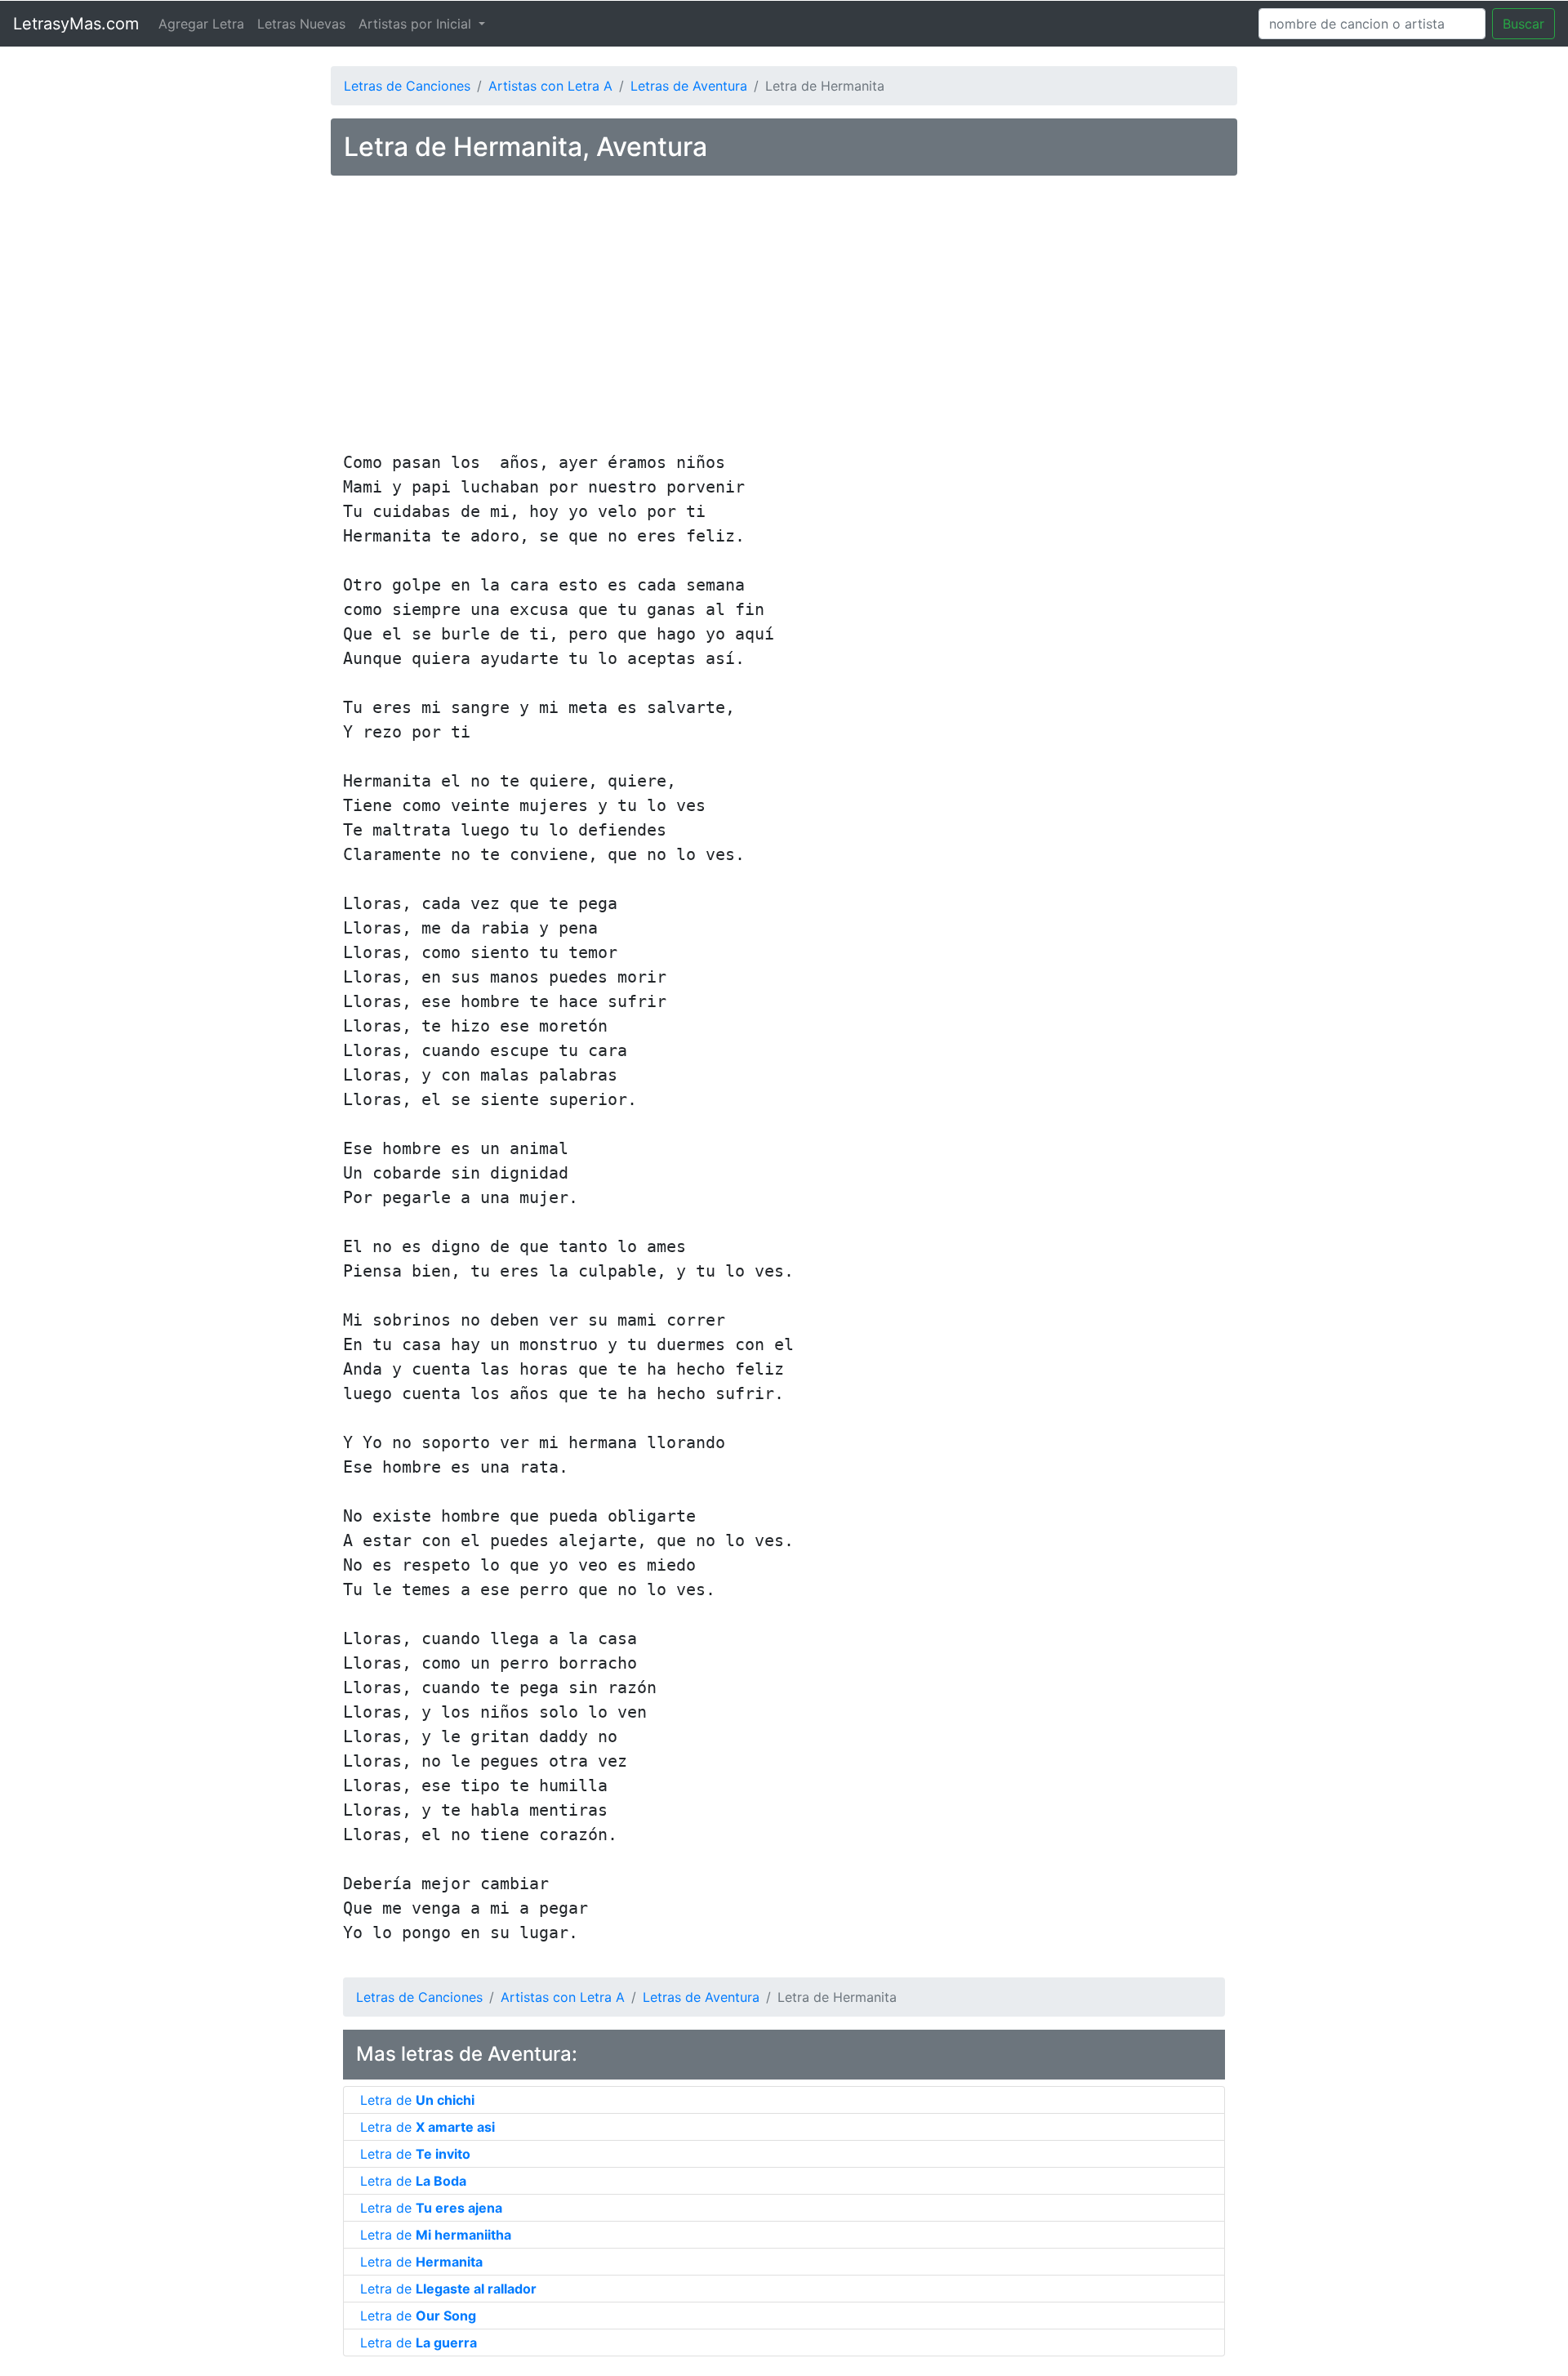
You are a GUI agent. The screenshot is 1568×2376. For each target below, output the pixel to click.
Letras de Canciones (407, 86)
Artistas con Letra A (550, 86)
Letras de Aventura (689, 86)
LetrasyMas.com (76, 24)
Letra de (417, 2100)
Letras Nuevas (301, 24)
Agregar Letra (201, 24)
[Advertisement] (784, 316)
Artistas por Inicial (417, 24)
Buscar (1523, 24)
